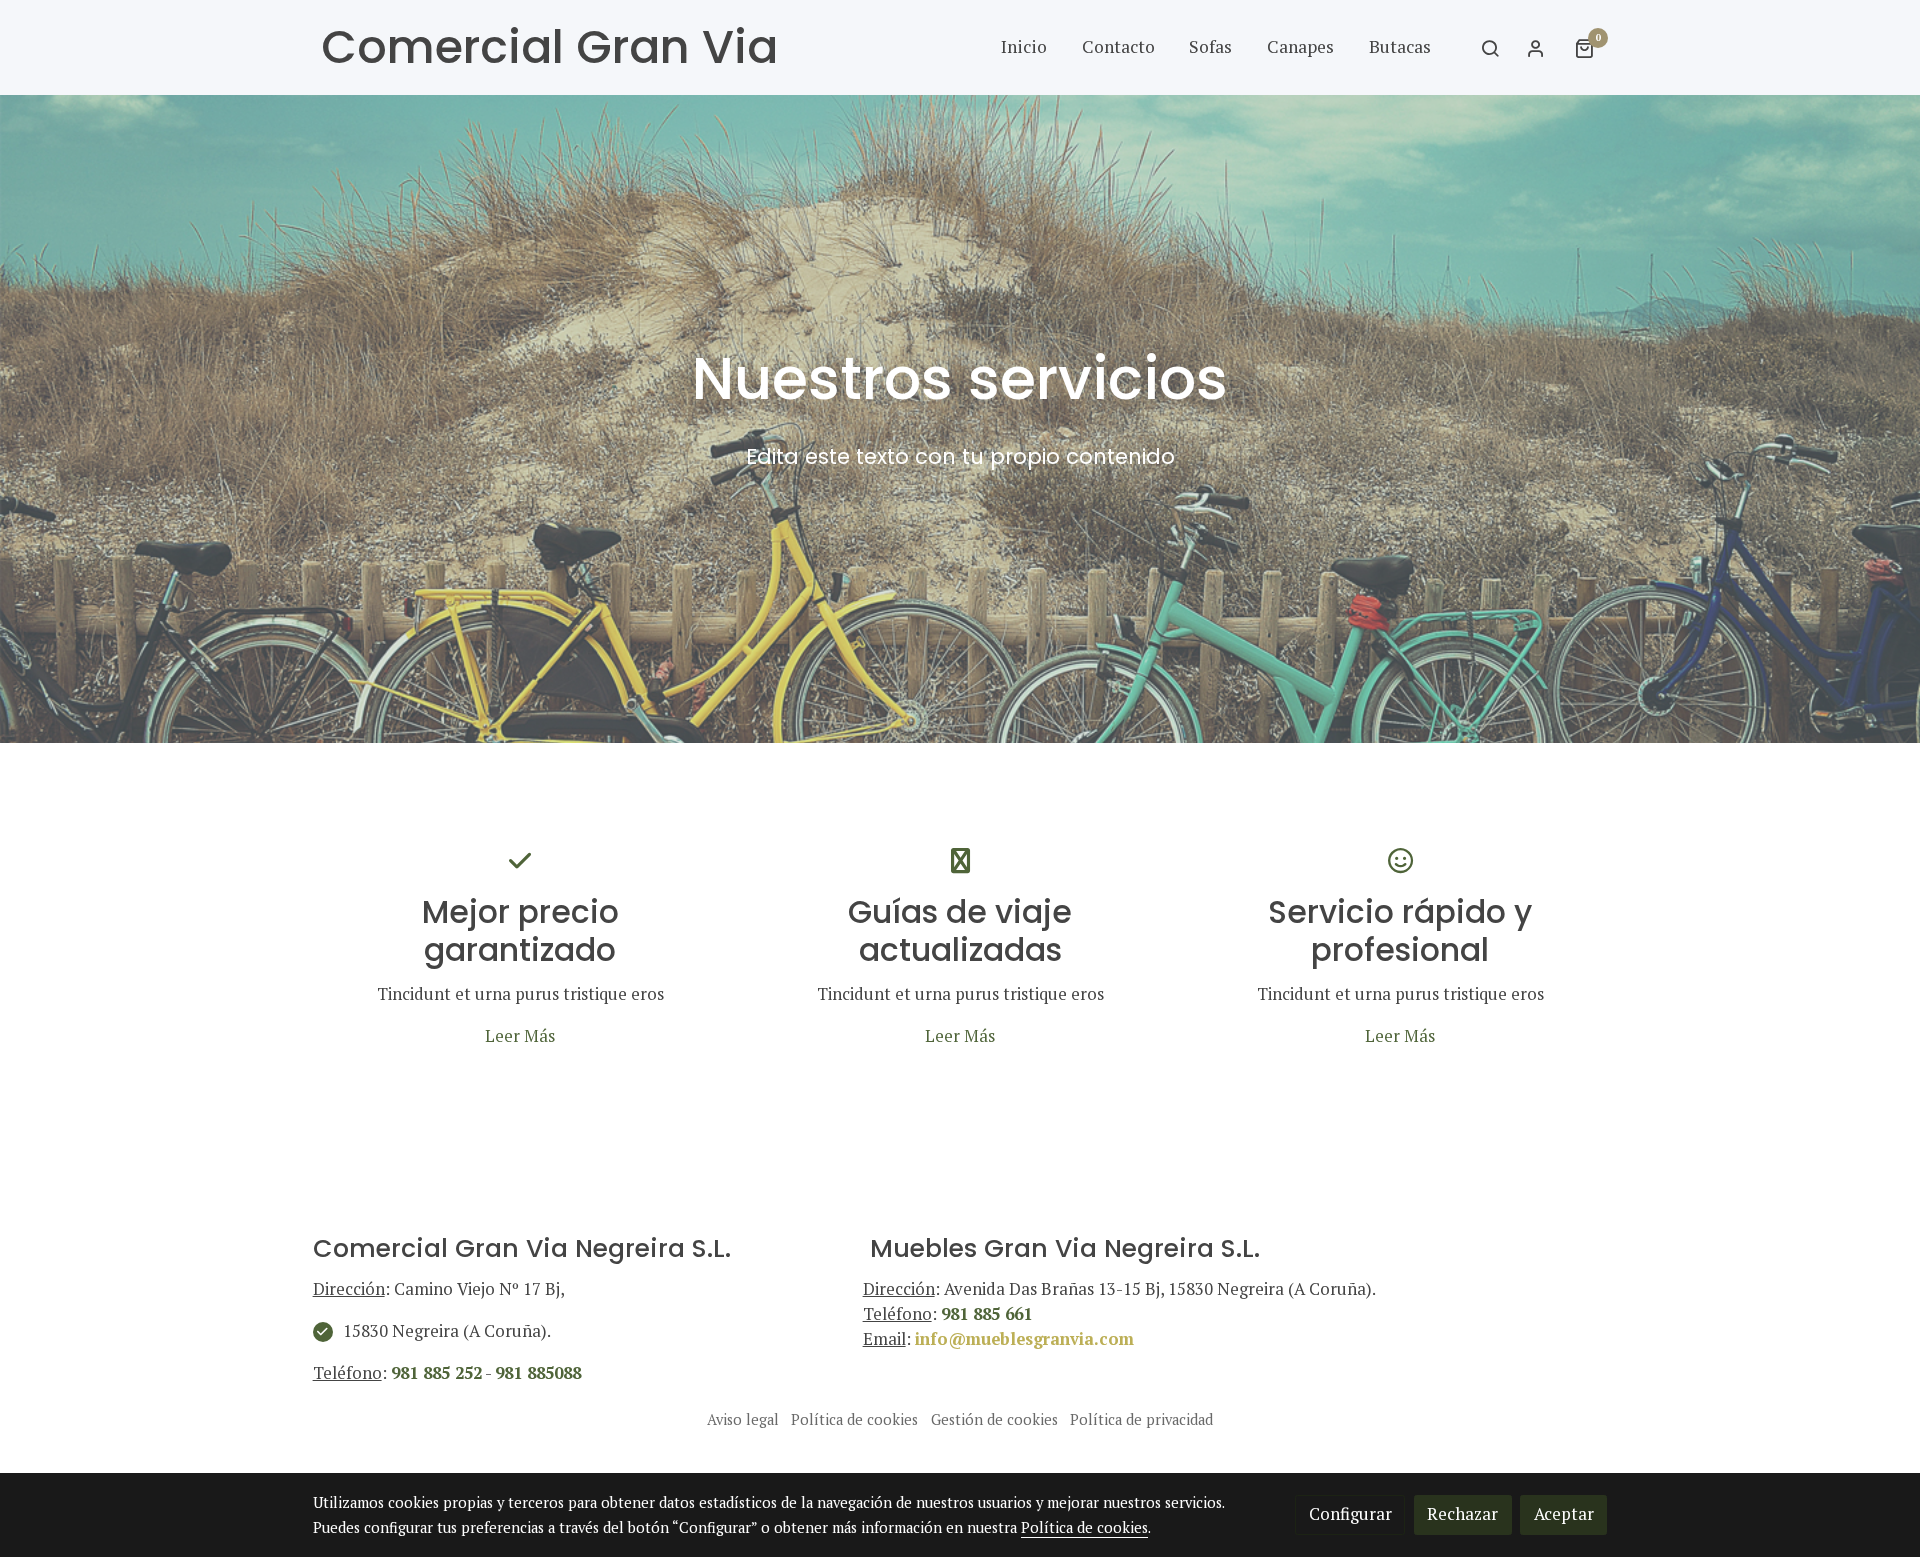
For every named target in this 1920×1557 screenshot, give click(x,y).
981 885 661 (986, 1314)
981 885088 (538, 1373)
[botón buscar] (1490, 48)
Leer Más (520, 1036)
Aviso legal (743, 1419)
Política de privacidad (1141, 1419)
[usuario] (1536, 48)
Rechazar (1462, 1514)
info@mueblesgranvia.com (1024, 1339)
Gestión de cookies (994, 1419)
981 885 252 (436, 1373)
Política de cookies (854, 1419)
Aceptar (1564, 1514)
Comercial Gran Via (549, 47)
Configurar (1350, 1514)
